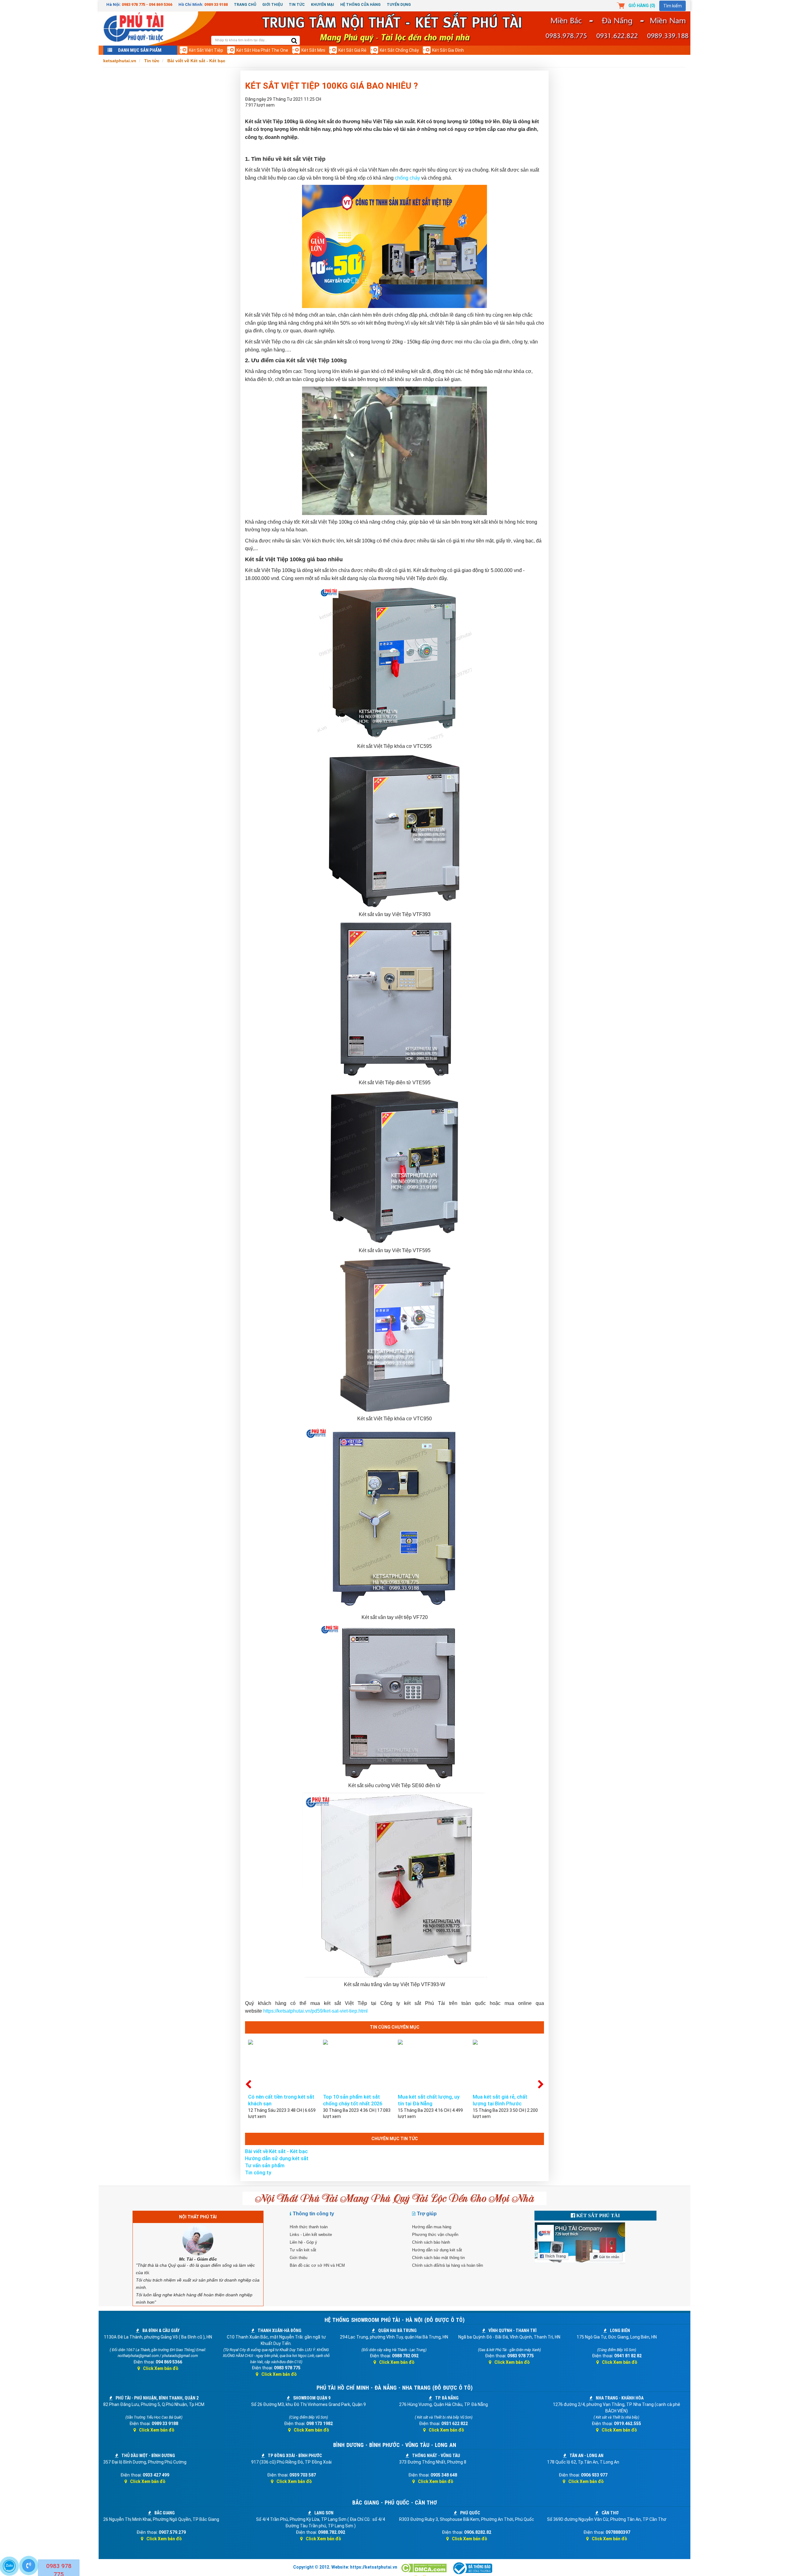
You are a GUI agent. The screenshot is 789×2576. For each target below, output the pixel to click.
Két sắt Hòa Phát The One (262, 50)
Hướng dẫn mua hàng (432, 2227)
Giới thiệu (272, 5)
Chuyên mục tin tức (395, 2139)
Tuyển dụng (399, 5)
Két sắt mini (313, 50)
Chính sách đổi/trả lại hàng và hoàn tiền (448, 2265)
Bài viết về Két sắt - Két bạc (276, 2151)
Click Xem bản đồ (161, 2368)
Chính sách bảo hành (431, 2242)
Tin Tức (297, 5)
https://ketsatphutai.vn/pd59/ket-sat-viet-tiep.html (315, 2011)
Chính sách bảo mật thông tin (438, 2258)
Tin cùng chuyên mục (395, 2027)
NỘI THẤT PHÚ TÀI (198, 2217)
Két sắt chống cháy (399, 50)
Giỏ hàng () (642, 6)
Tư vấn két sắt (303, 2250)
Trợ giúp (427, 2214)
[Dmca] (424, 2568)
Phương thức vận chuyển (435, 2235)
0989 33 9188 (216, 4)
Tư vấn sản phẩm (265, 2166)
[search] (294, 41)
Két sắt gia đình (448, 50)
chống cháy (407, 178)
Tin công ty (258, 2173)
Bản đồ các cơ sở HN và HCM (317, 2265)
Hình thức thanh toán (309, 2227)
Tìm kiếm (672, 6)
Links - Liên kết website (311, 2235)
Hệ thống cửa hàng (360, 5)
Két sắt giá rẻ (352, 50)
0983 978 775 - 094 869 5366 (147, 4)
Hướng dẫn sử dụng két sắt (277, 2158)
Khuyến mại (323, 5)
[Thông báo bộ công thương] (472, 2568)
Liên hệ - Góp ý (303, 2242)
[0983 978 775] (29, 2566)
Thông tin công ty (313, 2214)
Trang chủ (245, 5)
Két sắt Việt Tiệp (206, 50)
